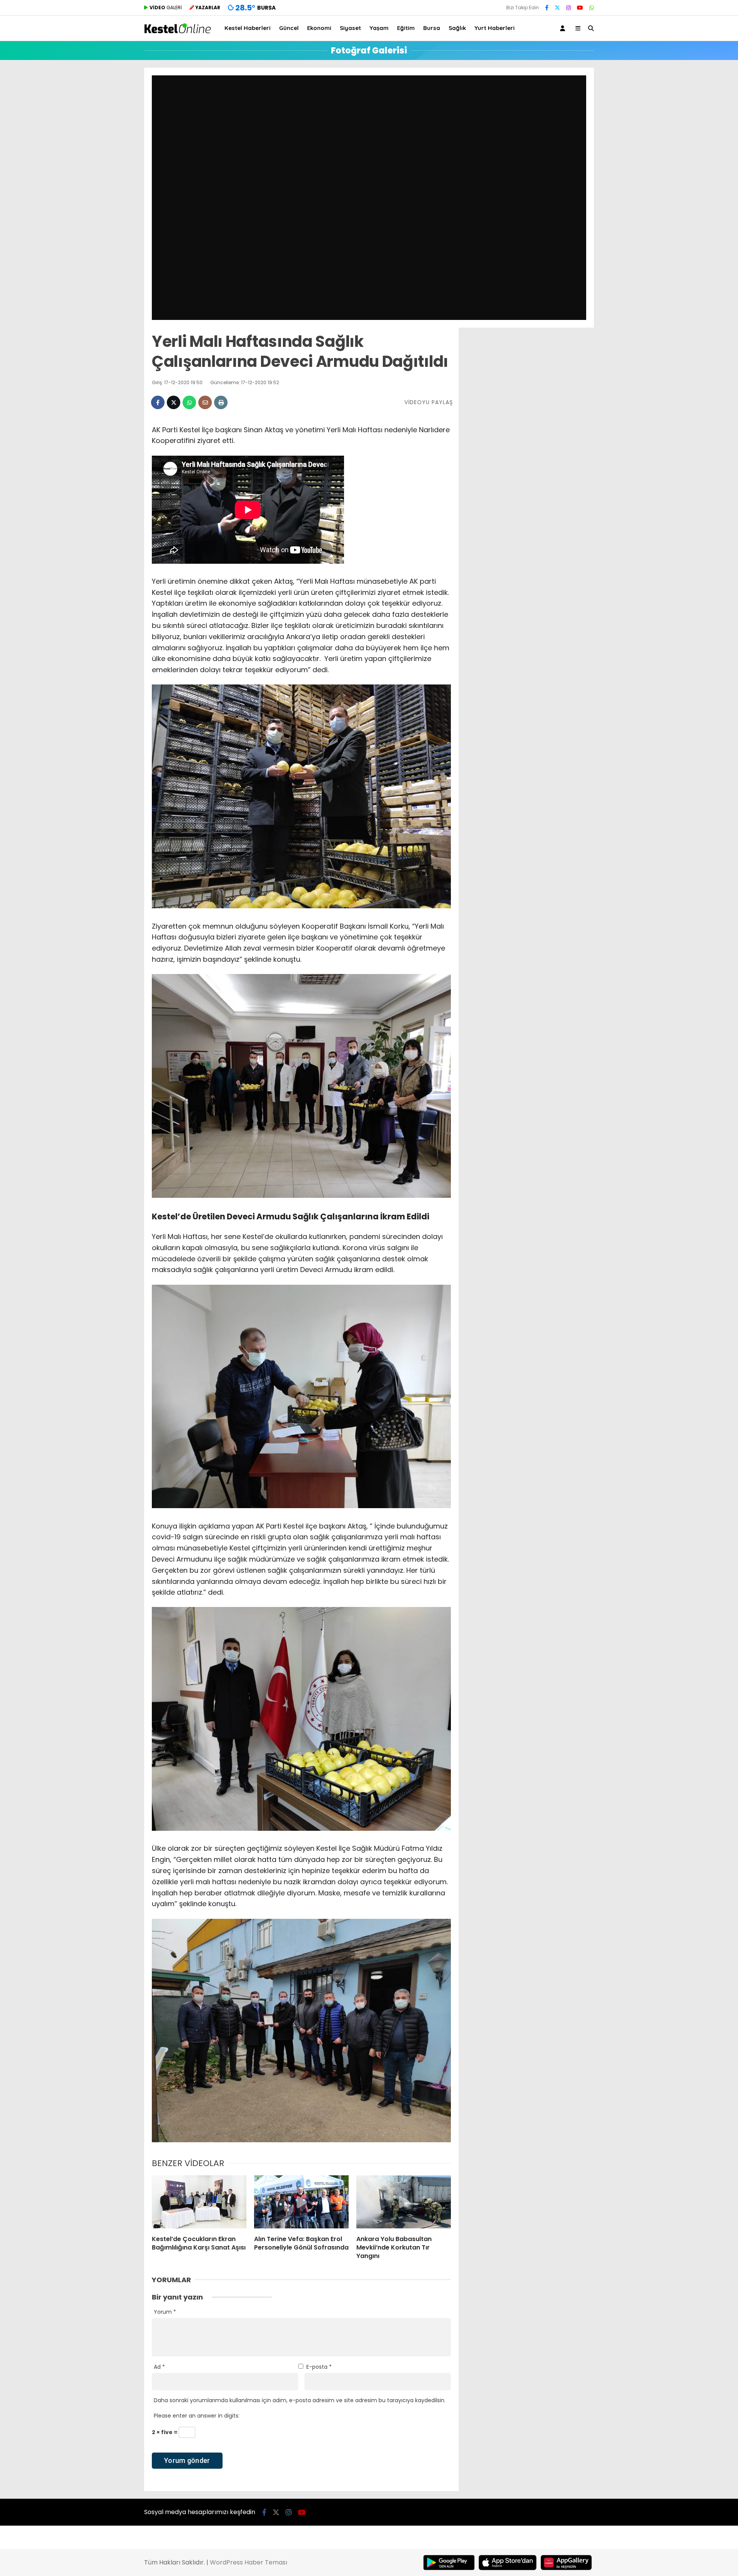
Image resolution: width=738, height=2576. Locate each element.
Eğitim (406, 28)
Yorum (165, 2312)
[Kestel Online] (178, 32)
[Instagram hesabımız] (568, 8)
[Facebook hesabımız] (547, 8)
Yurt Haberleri (494, 28)
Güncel (289, 28)
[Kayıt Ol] (564, 28)
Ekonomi (319, 28)
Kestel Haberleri (248, 28)
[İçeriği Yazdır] (221, 402)
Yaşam (379, 28)
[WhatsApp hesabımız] (592, 8)
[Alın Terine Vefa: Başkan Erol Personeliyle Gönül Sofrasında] (301, 2202)
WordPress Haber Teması (248, 2562)
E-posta (319, 2367)
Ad (159, 2367)
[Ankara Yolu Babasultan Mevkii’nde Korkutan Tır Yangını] (404, 2202)
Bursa (432, 28)
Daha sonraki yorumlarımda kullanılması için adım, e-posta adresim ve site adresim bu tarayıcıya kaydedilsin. (300, 2400)
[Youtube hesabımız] (580, 8)
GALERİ (166, 7)
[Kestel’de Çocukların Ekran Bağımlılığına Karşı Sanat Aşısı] (199, 2202)
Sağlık (457, 28)
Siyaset (350, 28)
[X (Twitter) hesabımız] (557, 8)
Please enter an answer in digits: (197, 2416)
